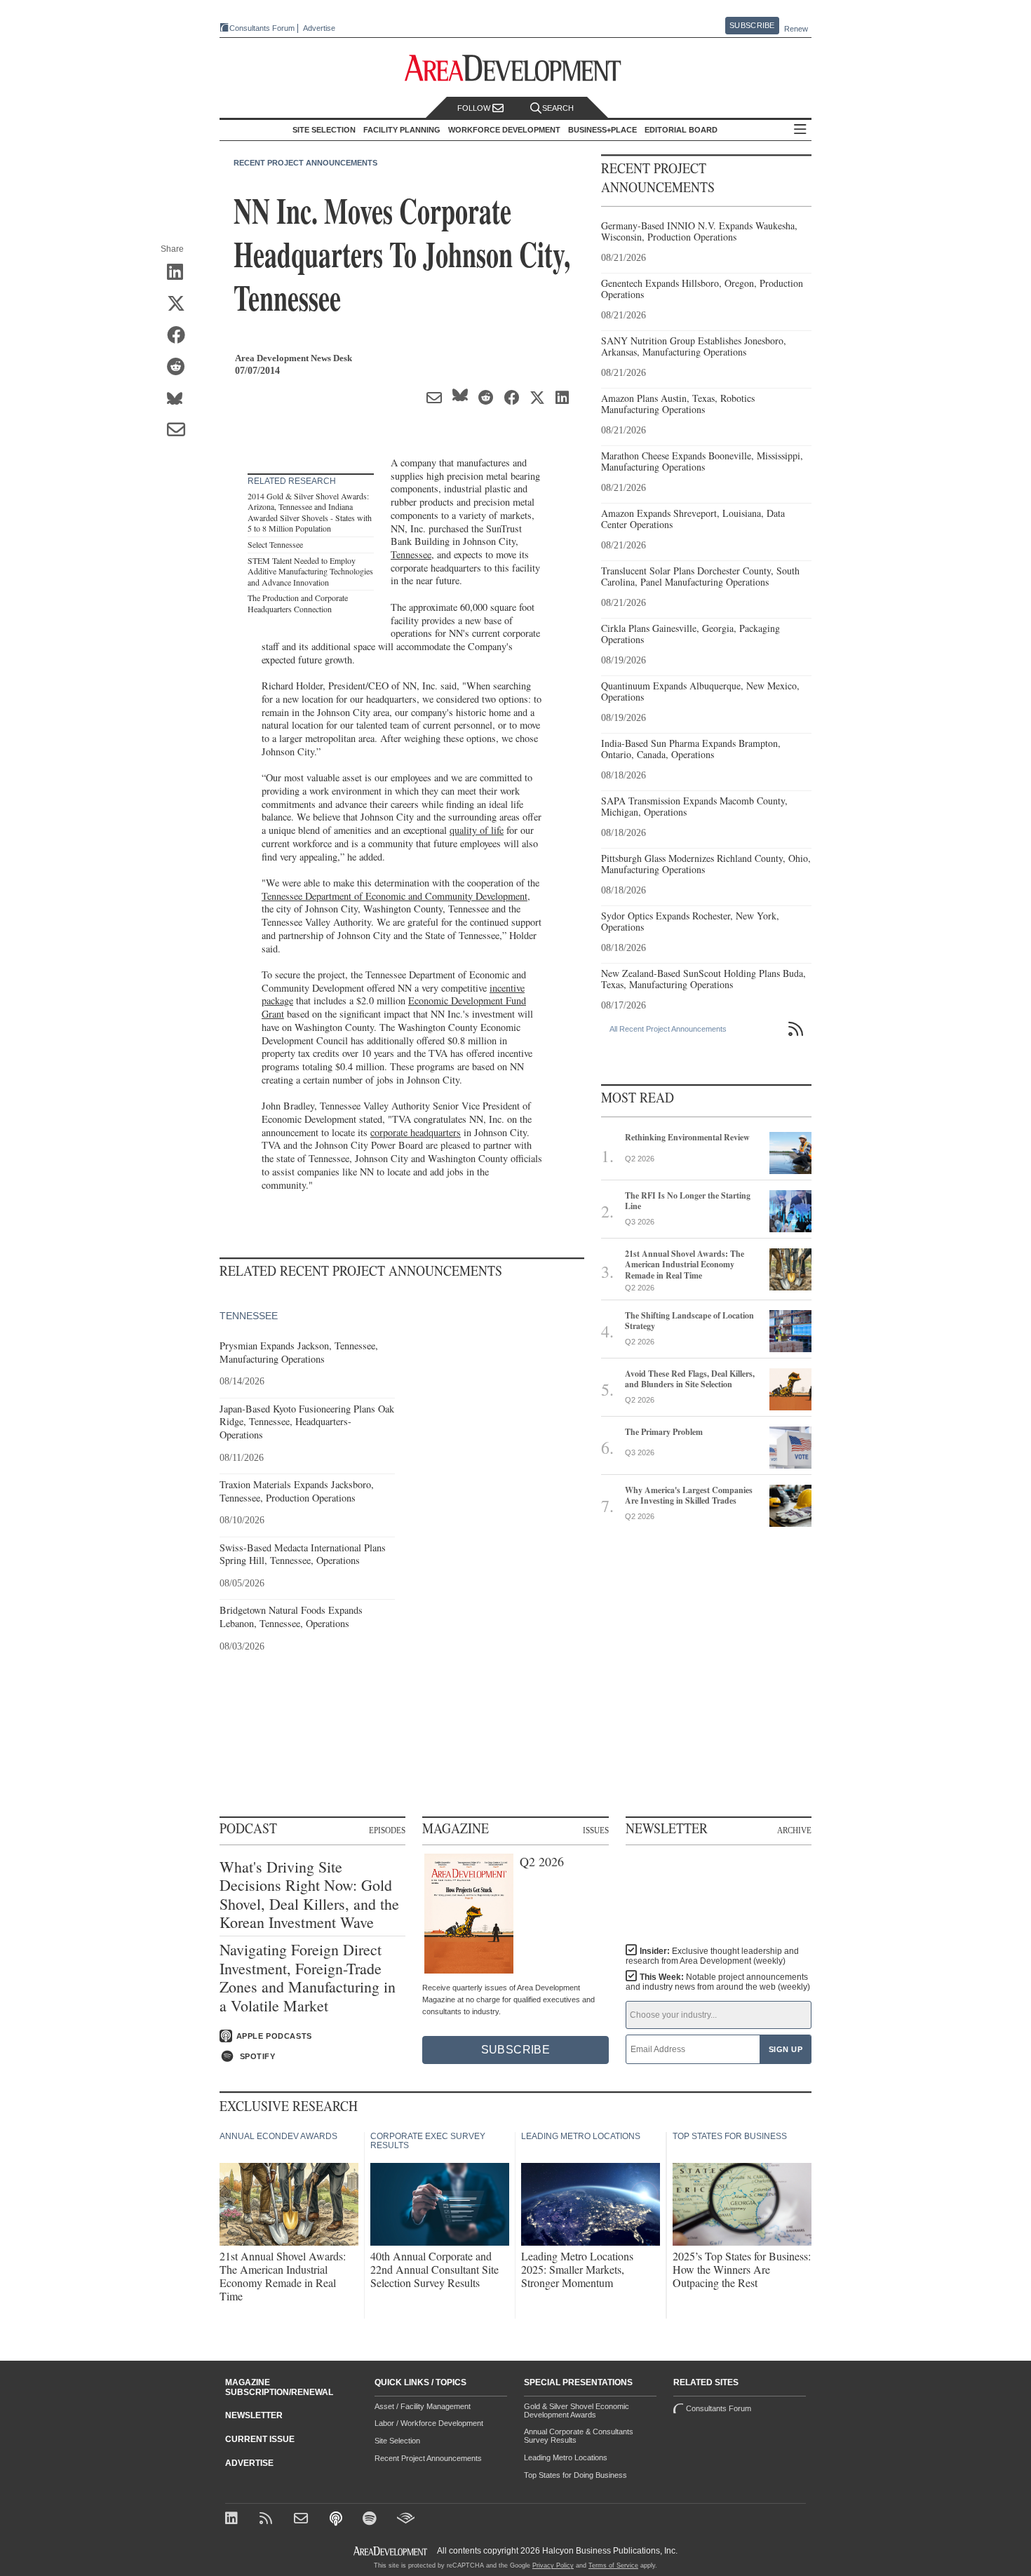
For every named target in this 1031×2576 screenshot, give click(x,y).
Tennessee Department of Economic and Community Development (395, 896)
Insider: (712, 1956)
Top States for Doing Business (575, 2475)
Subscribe (752, 25)
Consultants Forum (262, 28)
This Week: (718, 1982)
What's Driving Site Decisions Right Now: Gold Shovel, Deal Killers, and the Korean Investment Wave (309, 1895)
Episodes (387, 1830)
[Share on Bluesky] (181, 399)
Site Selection (397, 2441)
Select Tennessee (275, 544)
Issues (596, 1830)
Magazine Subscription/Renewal (279, 2387)
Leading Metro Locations (566, 2457)
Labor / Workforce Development (429, 2423)
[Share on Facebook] (181, 336)
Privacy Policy (553, 2565)
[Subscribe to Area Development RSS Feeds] (268, 2520)
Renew (796, 29)
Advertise (319, 28)
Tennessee (411, 554)
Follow (475, 108)
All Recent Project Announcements (668, 1029)
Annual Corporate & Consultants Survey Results (579, 2436)
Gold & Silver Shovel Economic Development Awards (577, 2410)
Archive (794, 1830)
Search (558, 108)
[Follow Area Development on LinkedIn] (234, 2520)
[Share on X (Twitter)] (181, 304)
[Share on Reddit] (181, 367)
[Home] (303, 2520)
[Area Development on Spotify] (371, 2520)
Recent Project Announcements (305, 163)
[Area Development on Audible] (406, 2520)
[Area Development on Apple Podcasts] (337, 2520)
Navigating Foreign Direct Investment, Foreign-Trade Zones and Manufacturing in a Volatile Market (308, 1978)
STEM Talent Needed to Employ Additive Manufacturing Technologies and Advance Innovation (310, 571)
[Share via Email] (181, 431)
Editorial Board (681, 130)
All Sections (800, 130)
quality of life (477, 830)
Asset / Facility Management (423, 2406)
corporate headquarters (416, 1132)
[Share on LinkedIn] (181, 273)
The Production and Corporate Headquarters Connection (298, 603)
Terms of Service (613, 2565)
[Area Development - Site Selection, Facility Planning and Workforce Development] (516, 68)
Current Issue (260, 2439)
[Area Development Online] (391, 2551)
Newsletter (254, 2415)
